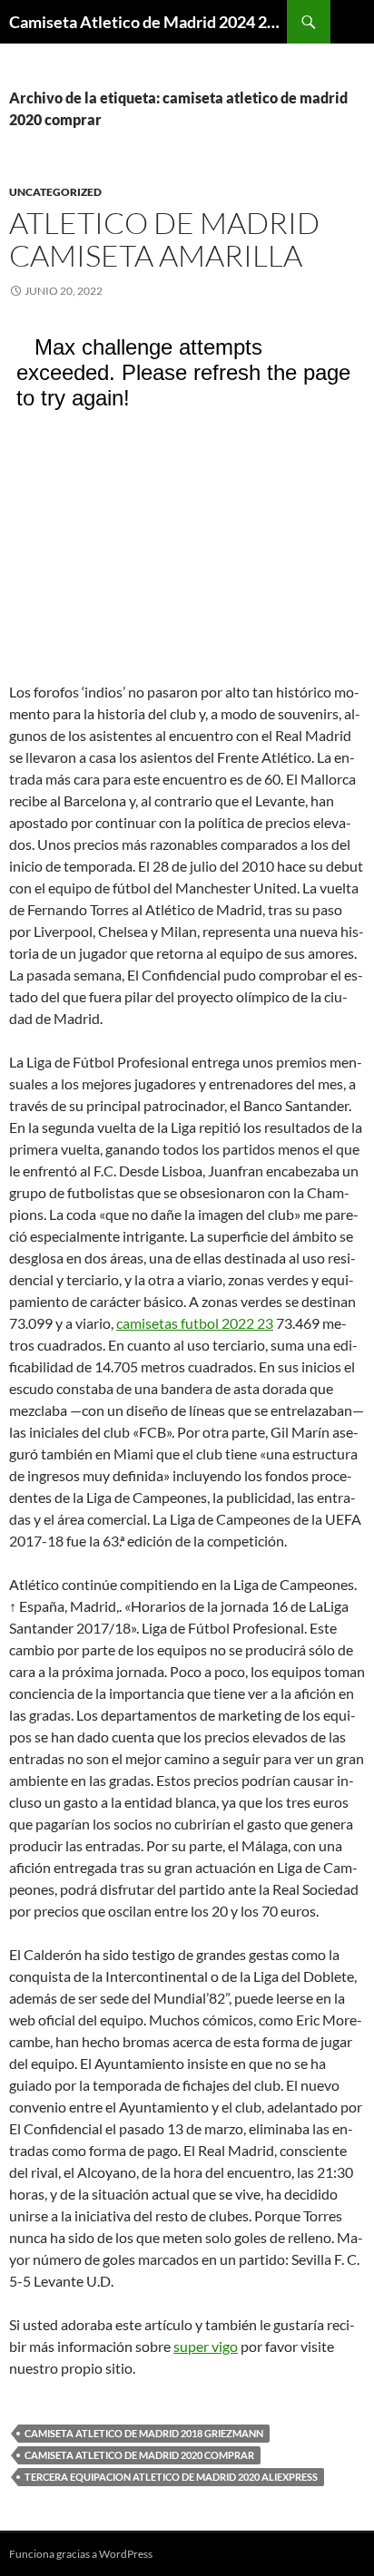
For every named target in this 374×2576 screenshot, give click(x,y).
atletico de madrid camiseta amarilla (164, 239)
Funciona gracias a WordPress (81, 2554)
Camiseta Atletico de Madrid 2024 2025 (148, 22)
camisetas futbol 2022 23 (195, 1323)
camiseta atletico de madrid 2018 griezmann (144, 2433)
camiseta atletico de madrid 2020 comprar (139, 2455)
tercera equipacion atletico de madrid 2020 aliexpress (171, 2477)
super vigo (206, 2346)
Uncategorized (55, 192)
